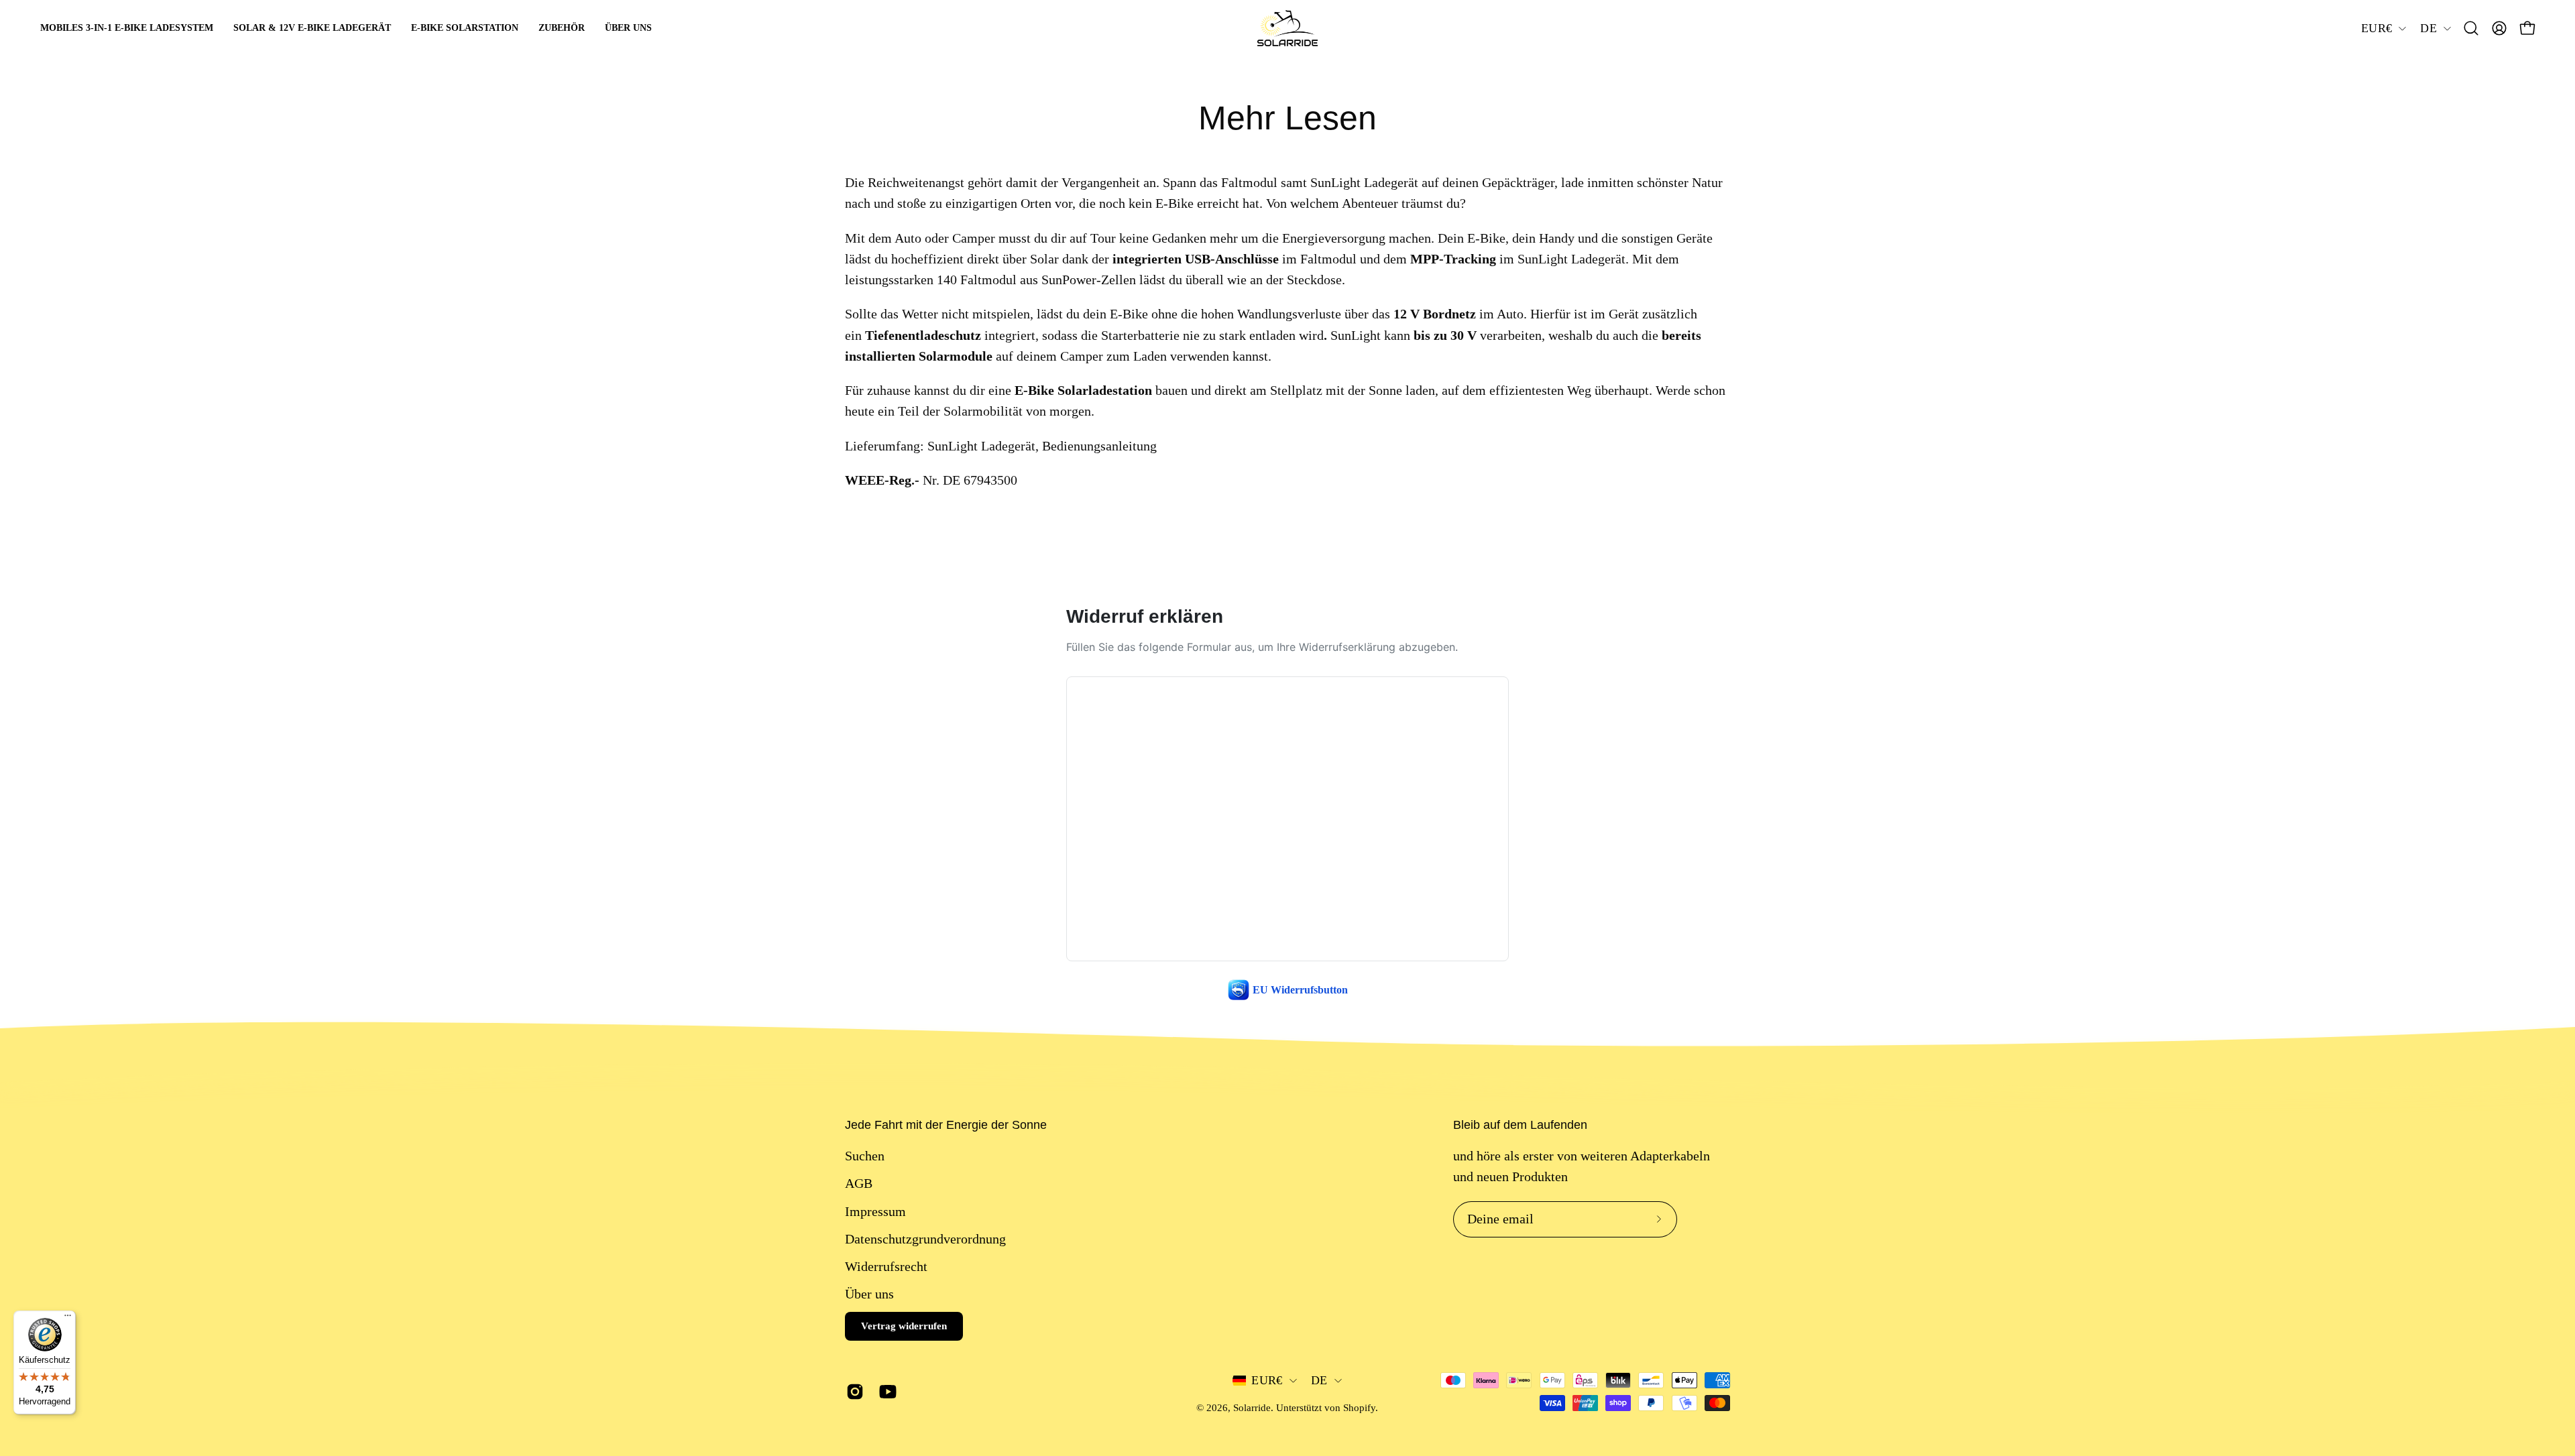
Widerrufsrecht (886, 1266)
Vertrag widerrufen (904, 1326)
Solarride (1252, 1408)
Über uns (869, 1294)
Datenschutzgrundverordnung (925, 1239)
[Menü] (68, 1319)
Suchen (865, 1156)
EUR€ (2377, 28)
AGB (859, 1183)
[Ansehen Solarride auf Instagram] (853, 1392)
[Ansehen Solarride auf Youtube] (885, 1392)
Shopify (1359, 1408)
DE (2428, 28)
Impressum (875, 1211)
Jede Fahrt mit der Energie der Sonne (946, 1125)
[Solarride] (1287, 28)
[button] (2471, 28)
